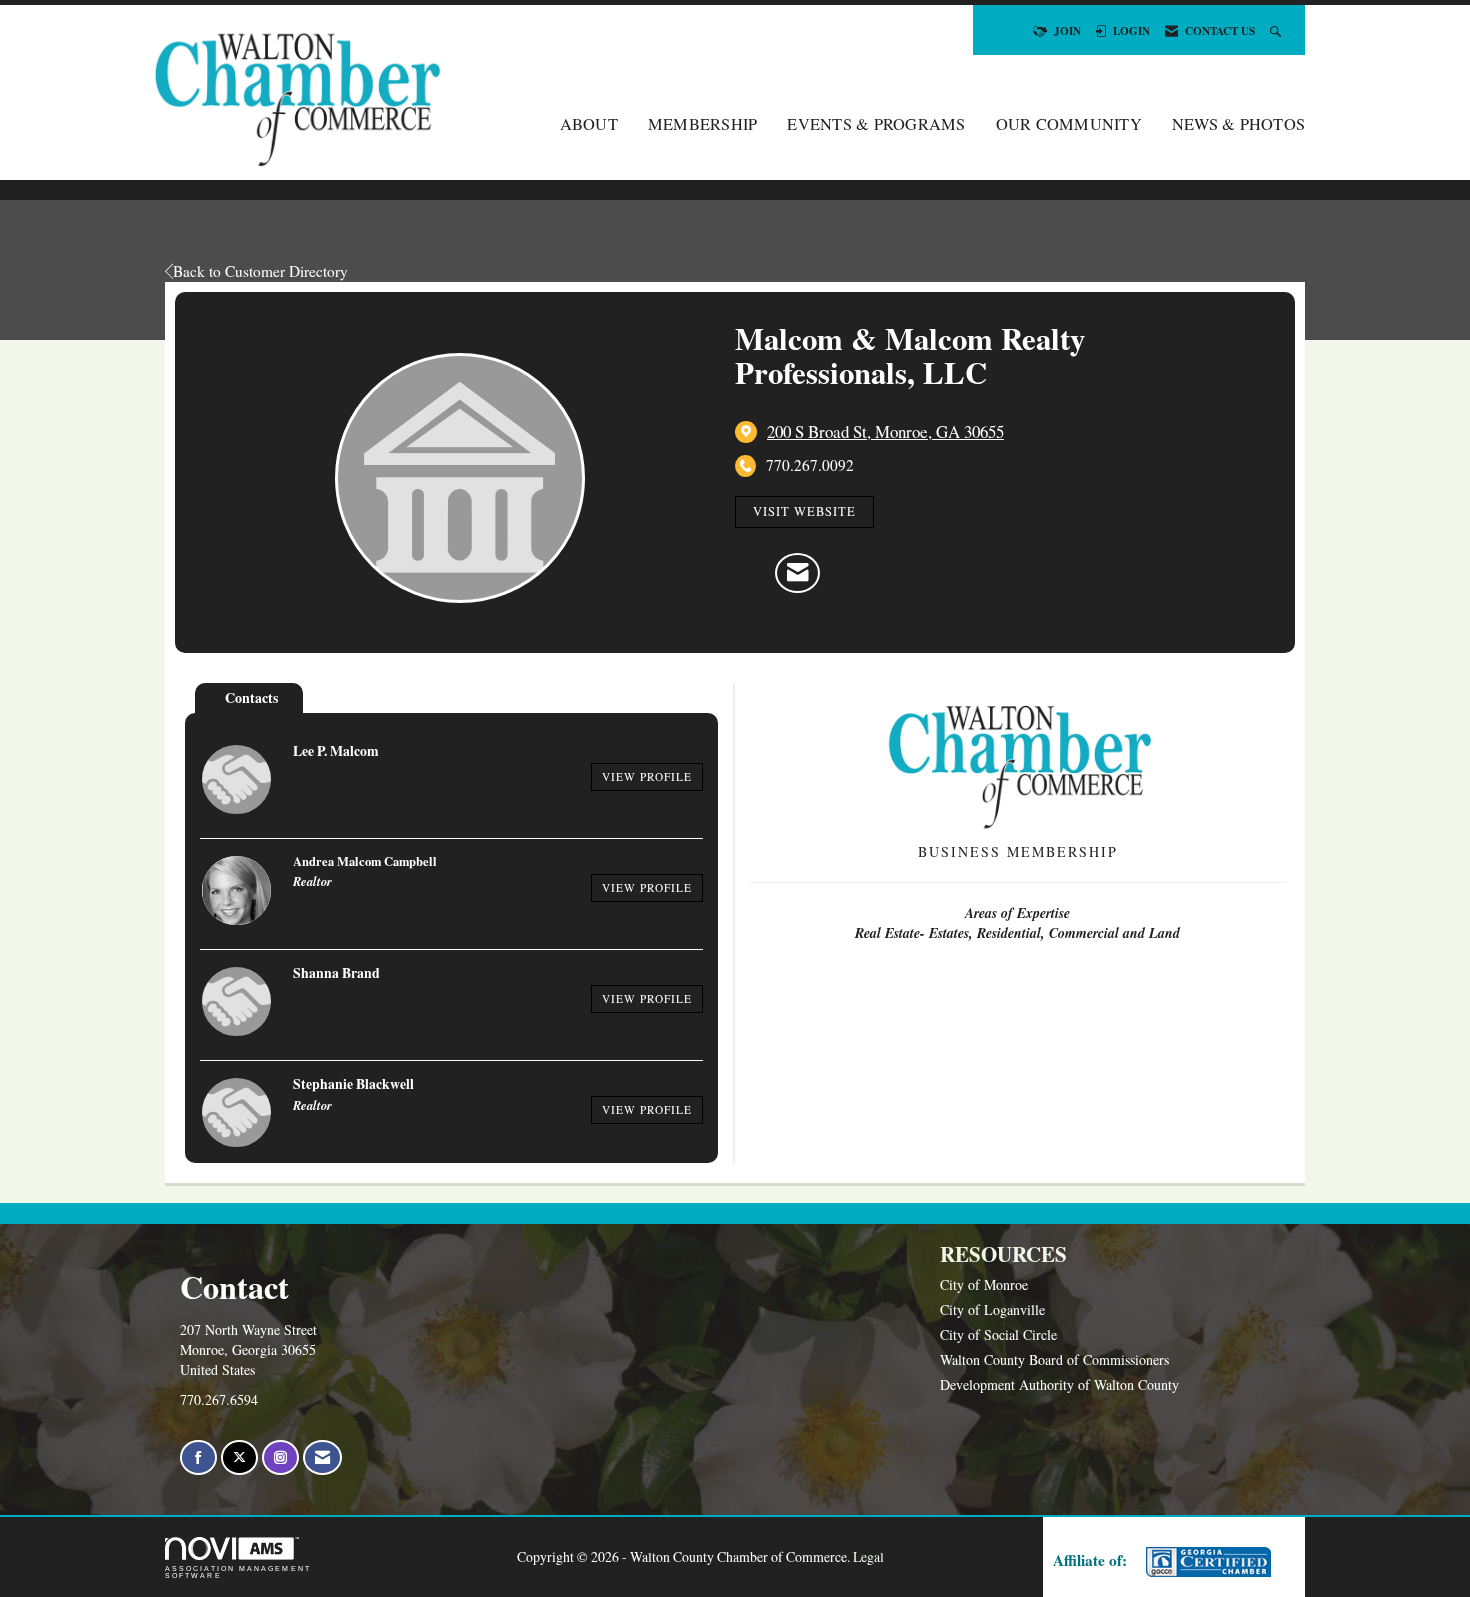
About (589, 124)
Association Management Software (238, 1572)
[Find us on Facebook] (198, 1457)
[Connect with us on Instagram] (280, 1457)
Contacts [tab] (251, 697)
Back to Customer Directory (260, 271)
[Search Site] (1277, 30)
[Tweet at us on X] (239, 1457)
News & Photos (1238, 124)
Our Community (1069, 124)
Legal (868, 1556)
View (647, 776)
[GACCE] (1206, 1562)
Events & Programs (876, 124)
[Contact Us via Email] (322, 1457)
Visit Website (804, 511)
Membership (703, 124)
